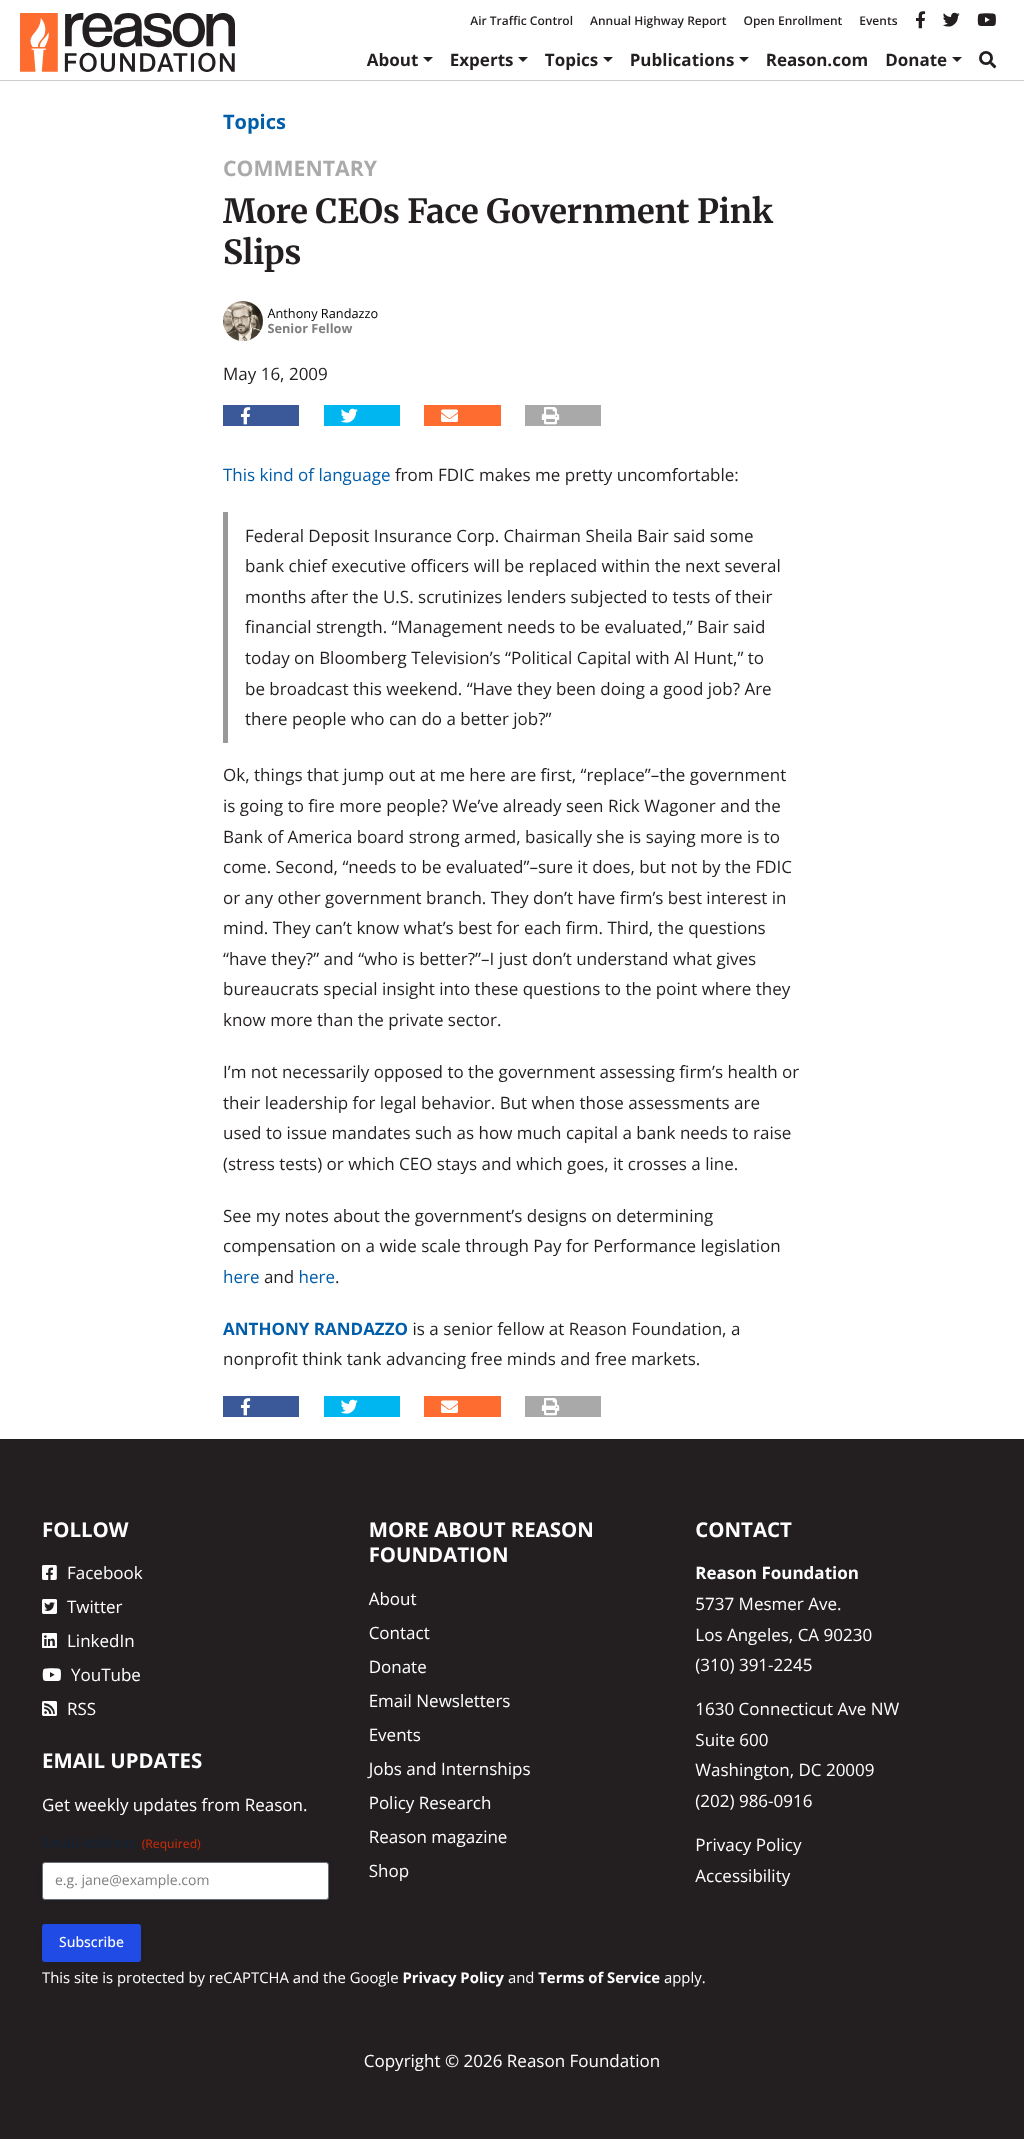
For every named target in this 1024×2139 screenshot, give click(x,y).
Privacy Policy (748, 1844)
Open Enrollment (792, 20)
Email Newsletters (440, 1700)
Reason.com (817, 59)
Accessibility (742, 1875)
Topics (572, 59)
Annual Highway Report (658, 20)
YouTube (106, 1674)
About (393, 59)
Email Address (121, 1843)
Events (878, 20)
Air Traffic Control (521, 20)
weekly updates (135, 1804)
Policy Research (430, 1802)
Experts (482, 59)
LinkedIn (101, 1640)
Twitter (94, 1606)
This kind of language (306, 474)
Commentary (300, 168)
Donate (916, 59)
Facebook (105, 1572)
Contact (399, 1632)
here (241, 1276)
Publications (682, 59)
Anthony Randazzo (315, 1328)
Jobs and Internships (450, 1768)
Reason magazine (438, 1836)
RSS (81, 1708)
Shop (389, 1870)
